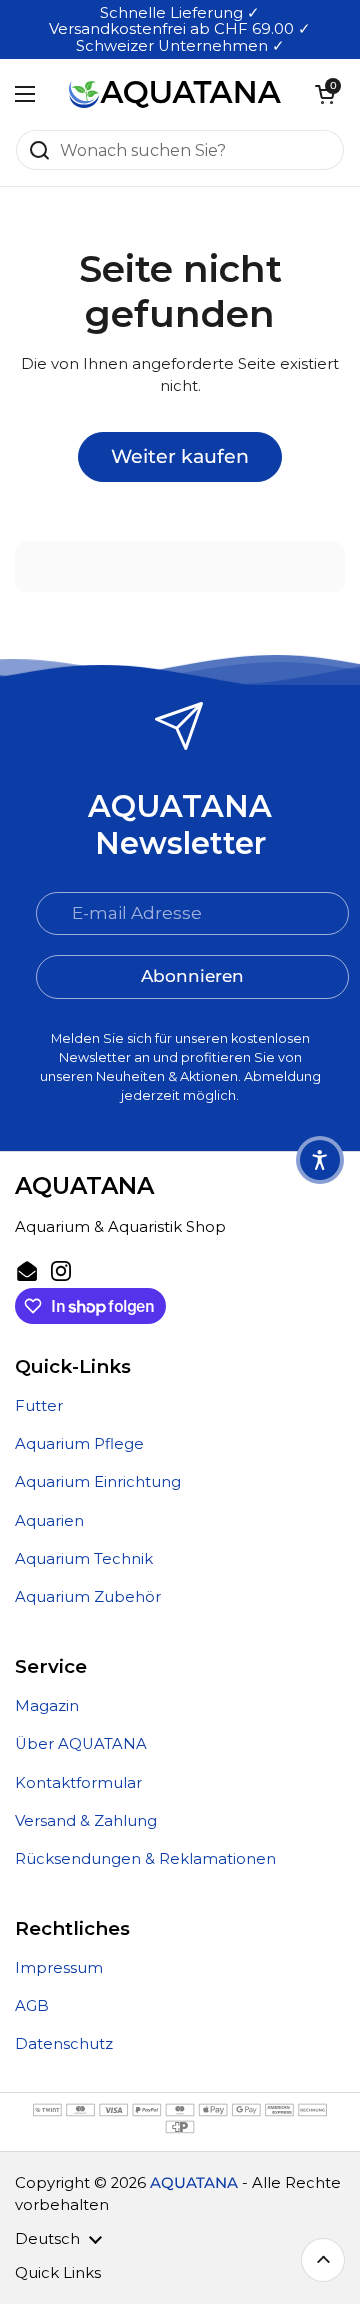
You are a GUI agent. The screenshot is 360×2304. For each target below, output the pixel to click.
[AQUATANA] (175, 94)
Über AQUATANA (81, 1744)
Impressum (59, 1968)
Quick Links (58, 2273)
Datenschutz (64, 2044)
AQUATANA (194, 2183)
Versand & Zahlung (86, 1821)
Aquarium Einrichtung (98, 1482)
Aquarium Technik (84, 1559)
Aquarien (49, 1521)
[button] (325, 94)
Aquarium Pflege (79, 1444)
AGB (32, 2006)
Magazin (47, 1706)
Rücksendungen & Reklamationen (145, 1859)
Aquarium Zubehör (88, 1597)
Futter (39, 1406)
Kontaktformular (78, 1783)
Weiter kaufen (180, 456)
